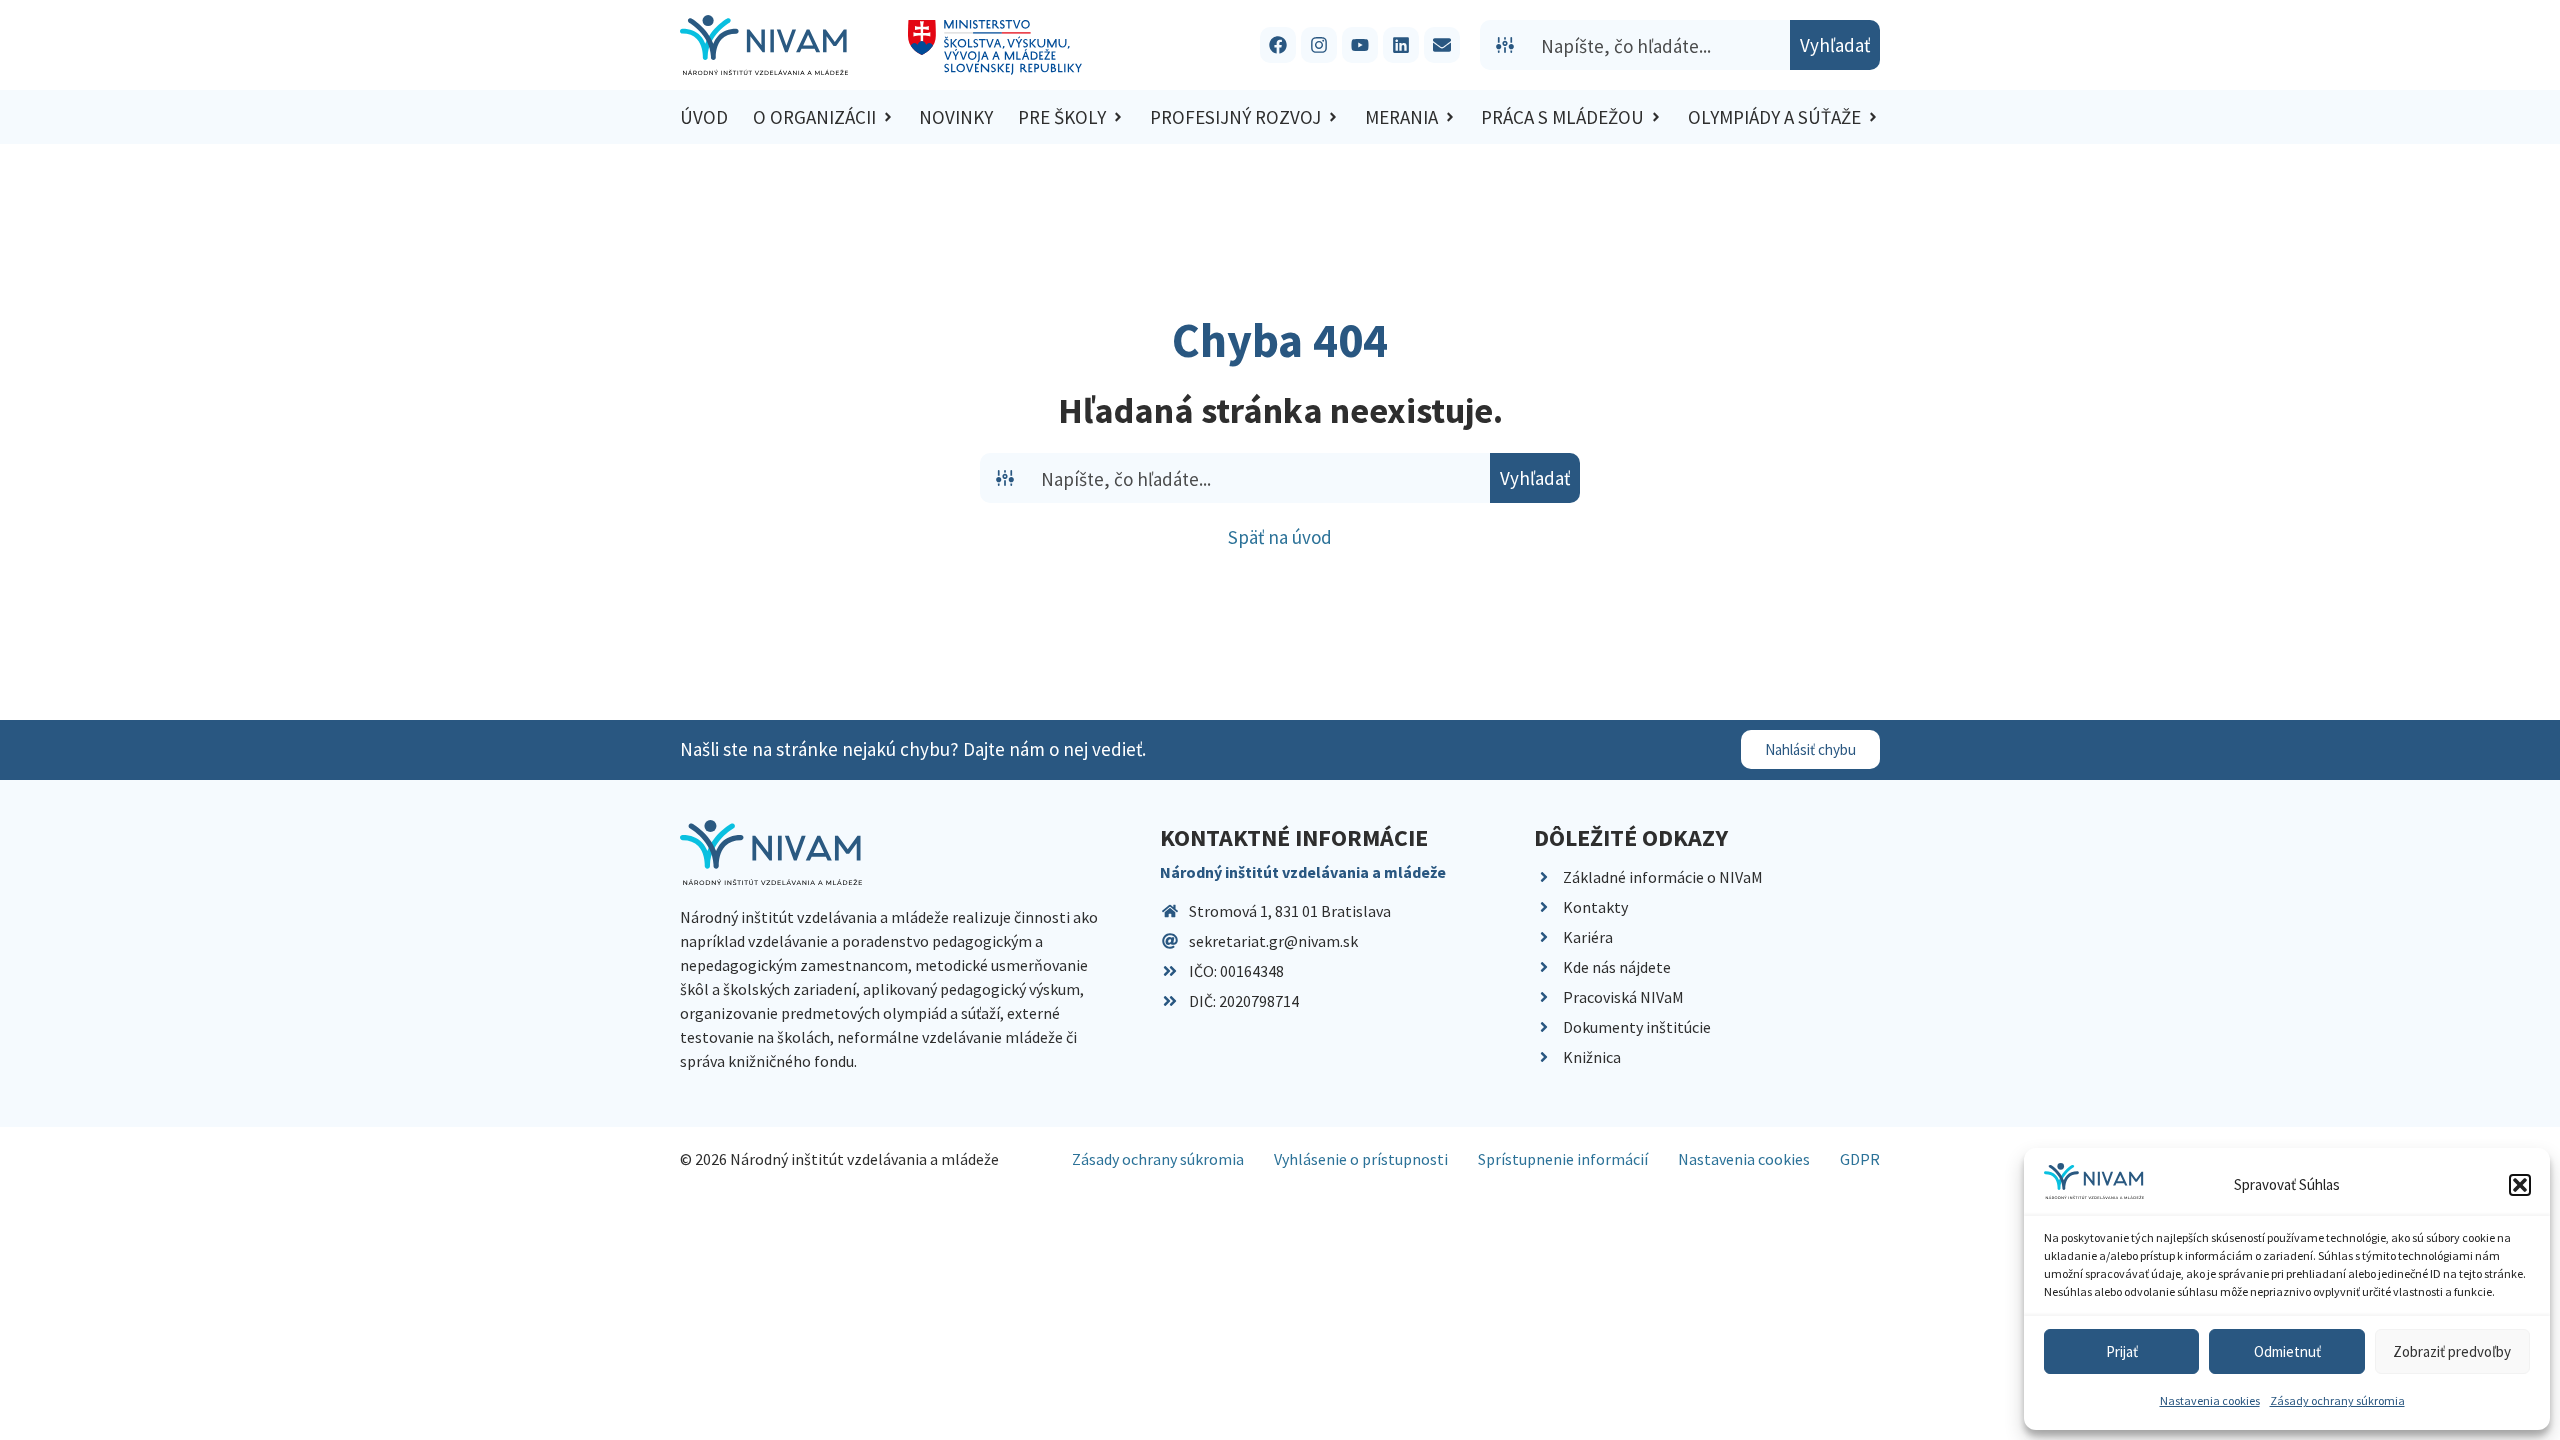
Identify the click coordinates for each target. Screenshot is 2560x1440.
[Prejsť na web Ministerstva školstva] (995, 47)
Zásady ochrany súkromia (2337, 1400)
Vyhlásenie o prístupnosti (1361, 1159)
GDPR (1860, 1159)
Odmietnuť (2287, 1351)
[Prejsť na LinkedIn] (1401, 45)
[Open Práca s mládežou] (1656, 117)
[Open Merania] (1450, 117)
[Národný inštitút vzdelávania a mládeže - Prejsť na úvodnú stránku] (764, 45)
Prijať (2122, 1351)
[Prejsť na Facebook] (1278, 45)
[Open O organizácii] (888, 117)
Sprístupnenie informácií (1563, 1159)
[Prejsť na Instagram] (1319, 45)
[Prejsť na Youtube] (1360, 45)
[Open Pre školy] (1118, 117)
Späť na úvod (1280, 537)
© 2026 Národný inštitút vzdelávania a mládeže (839, 1159)
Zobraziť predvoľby (2452, 1351)
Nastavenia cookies (2210, 1400)
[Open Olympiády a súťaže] (1873, 117)
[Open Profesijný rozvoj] (1333, 117)
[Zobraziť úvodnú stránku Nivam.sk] (771, 852)
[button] (2520, 1185)
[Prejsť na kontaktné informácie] (1442, 45)
